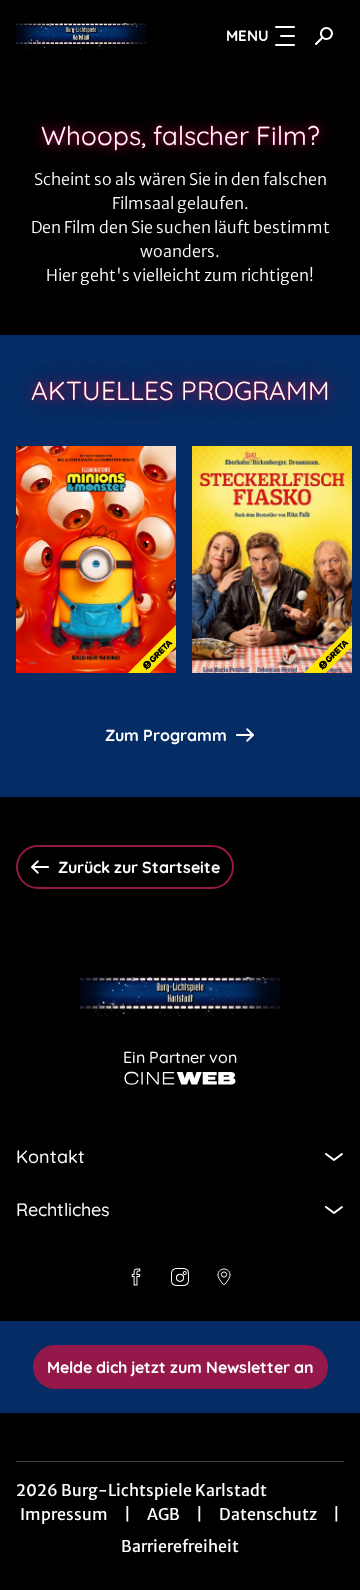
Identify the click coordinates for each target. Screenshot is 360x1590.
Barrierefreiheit (180, 1546)
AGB (163, 1514)
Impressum (64, 1514)
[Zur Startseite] (81, 36)
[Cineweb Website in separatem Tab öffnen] (180, 1078)
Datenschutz (268, 1514)
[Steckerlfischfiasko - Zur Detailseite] (272, 559)
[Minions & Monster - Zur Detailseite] (96, 559)
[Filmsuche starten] (324, 36)
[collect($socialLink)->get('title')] (136, 1277)
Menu (247, 35)
